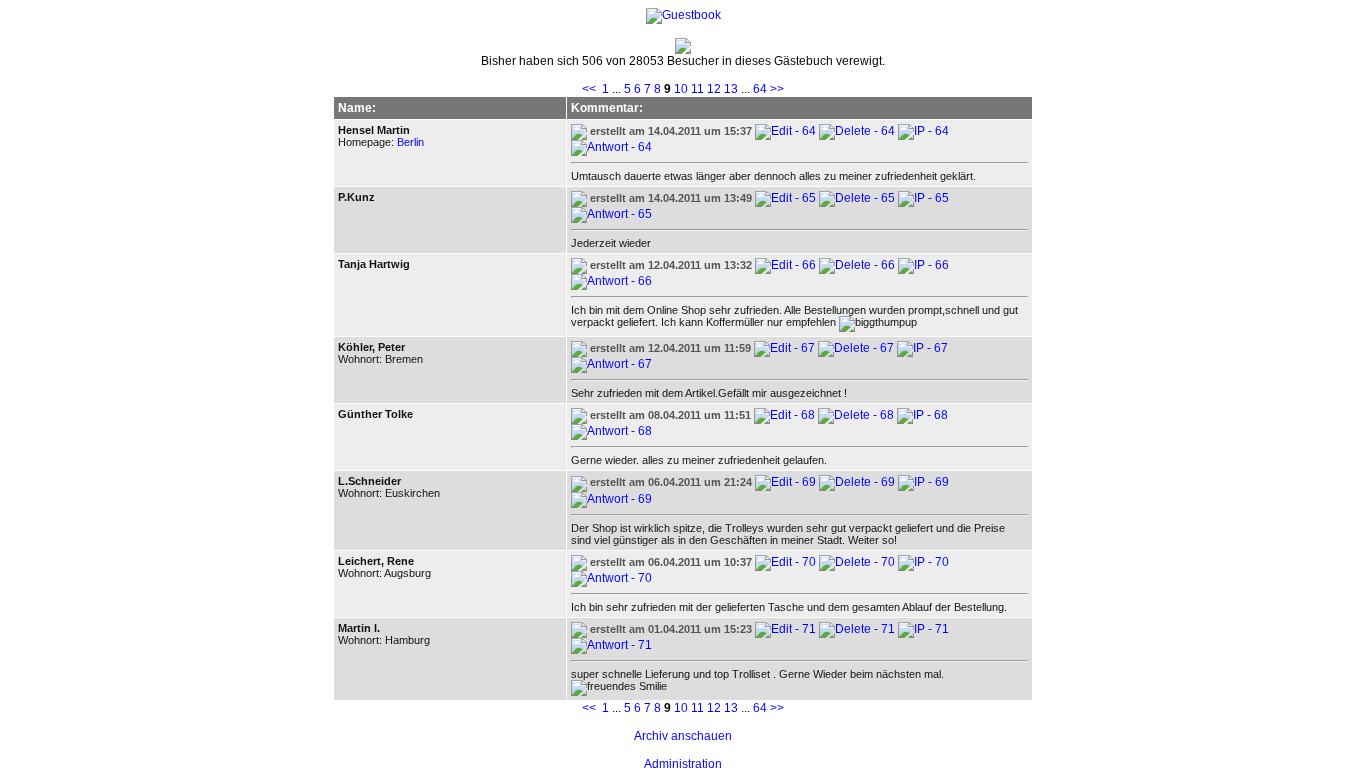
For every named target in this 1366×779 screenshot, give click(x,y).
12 (714, 89)
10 (681, 89)
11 (697, 89)
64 (760, 89)
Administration (683, 764)
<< (589, 89)
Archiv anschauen (683, 736)
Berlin (410, 142)
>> (777, 89)
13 (731, 89)
